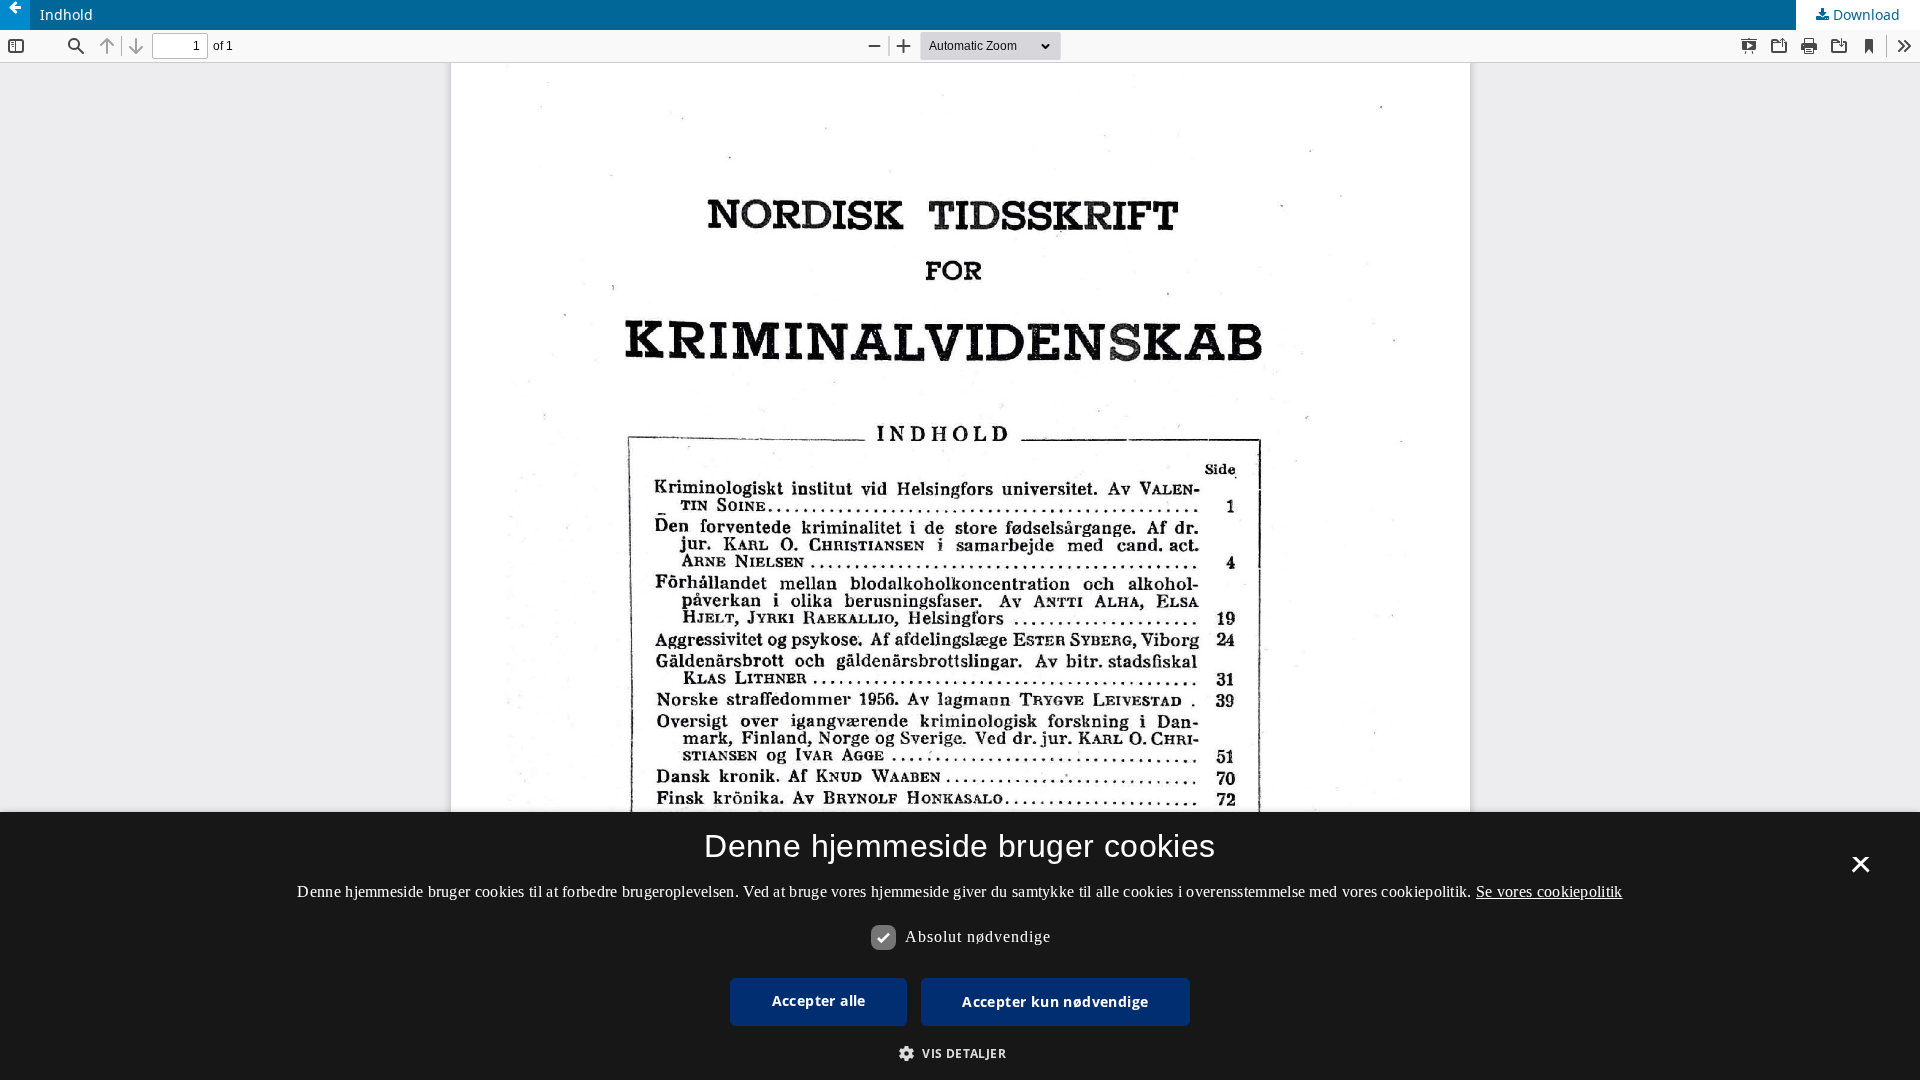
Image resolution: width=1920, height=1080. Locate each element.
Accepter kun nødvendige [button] (1055, 1001)
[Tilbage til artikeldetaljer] (15, 15)
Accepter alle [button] (819, 1000)
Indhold (66, 14)
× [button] (1860, 871)
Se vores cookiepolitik (1549, 891)
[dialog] (960, 946)
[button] (960, 1053)
